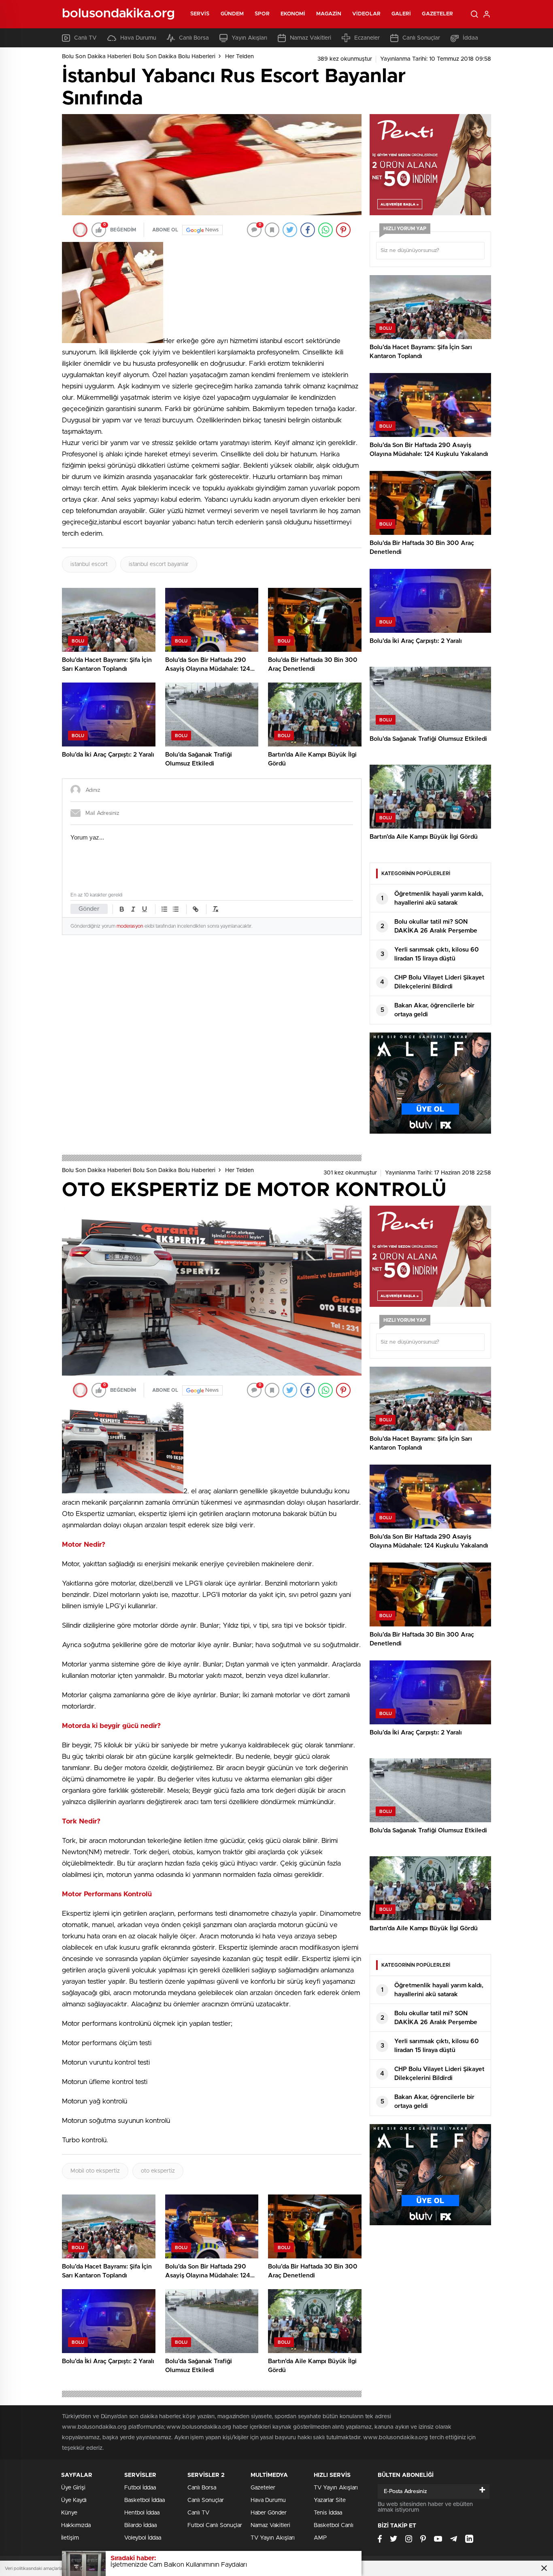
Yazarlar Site (330, 2500)
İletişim (70, 2538)
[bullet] (176, 909)
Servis (200, 14)
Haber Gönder (269, 2513)
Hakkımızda (76, 2525)
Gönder (89, 909)
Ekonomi (293, 14)
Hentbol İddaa (142, 2513)
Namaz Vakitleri (311, 38)
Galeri (401, 14)
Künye (69, 2513)
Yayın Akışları (249, 38)
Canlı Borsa (194, 38)
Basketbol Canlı (334, 2525)
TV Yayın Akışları (273, 2538)
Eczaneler (367, 38)
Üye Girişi (73, 2488)
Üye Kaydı (74, 2500)
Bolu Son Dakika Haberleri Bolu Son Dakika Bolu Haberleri (139, 57)
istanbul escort (89, 564)
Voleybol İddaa (143, 2538)
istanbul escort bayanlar (159, 564)
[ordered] (164, 909)
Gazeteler (437, 14)
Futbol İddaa (140, 2488)
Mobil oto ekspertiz (95, 2171)
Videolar (366, 14)
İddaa (470, 38)
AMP (320, 2538)
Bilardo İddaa (140, 2525)
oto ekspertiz (158, 2171)
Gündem (232, 14)
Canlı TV (85, 38)
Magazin (329, 14)
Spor (262, 14)
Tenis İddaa (328, 2513)
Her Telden (239, 57)
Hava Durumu (138, 38)
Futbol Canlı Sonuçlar (215, 2525)
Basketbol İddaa (145, 2500)
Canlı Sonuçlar (421, 38)
